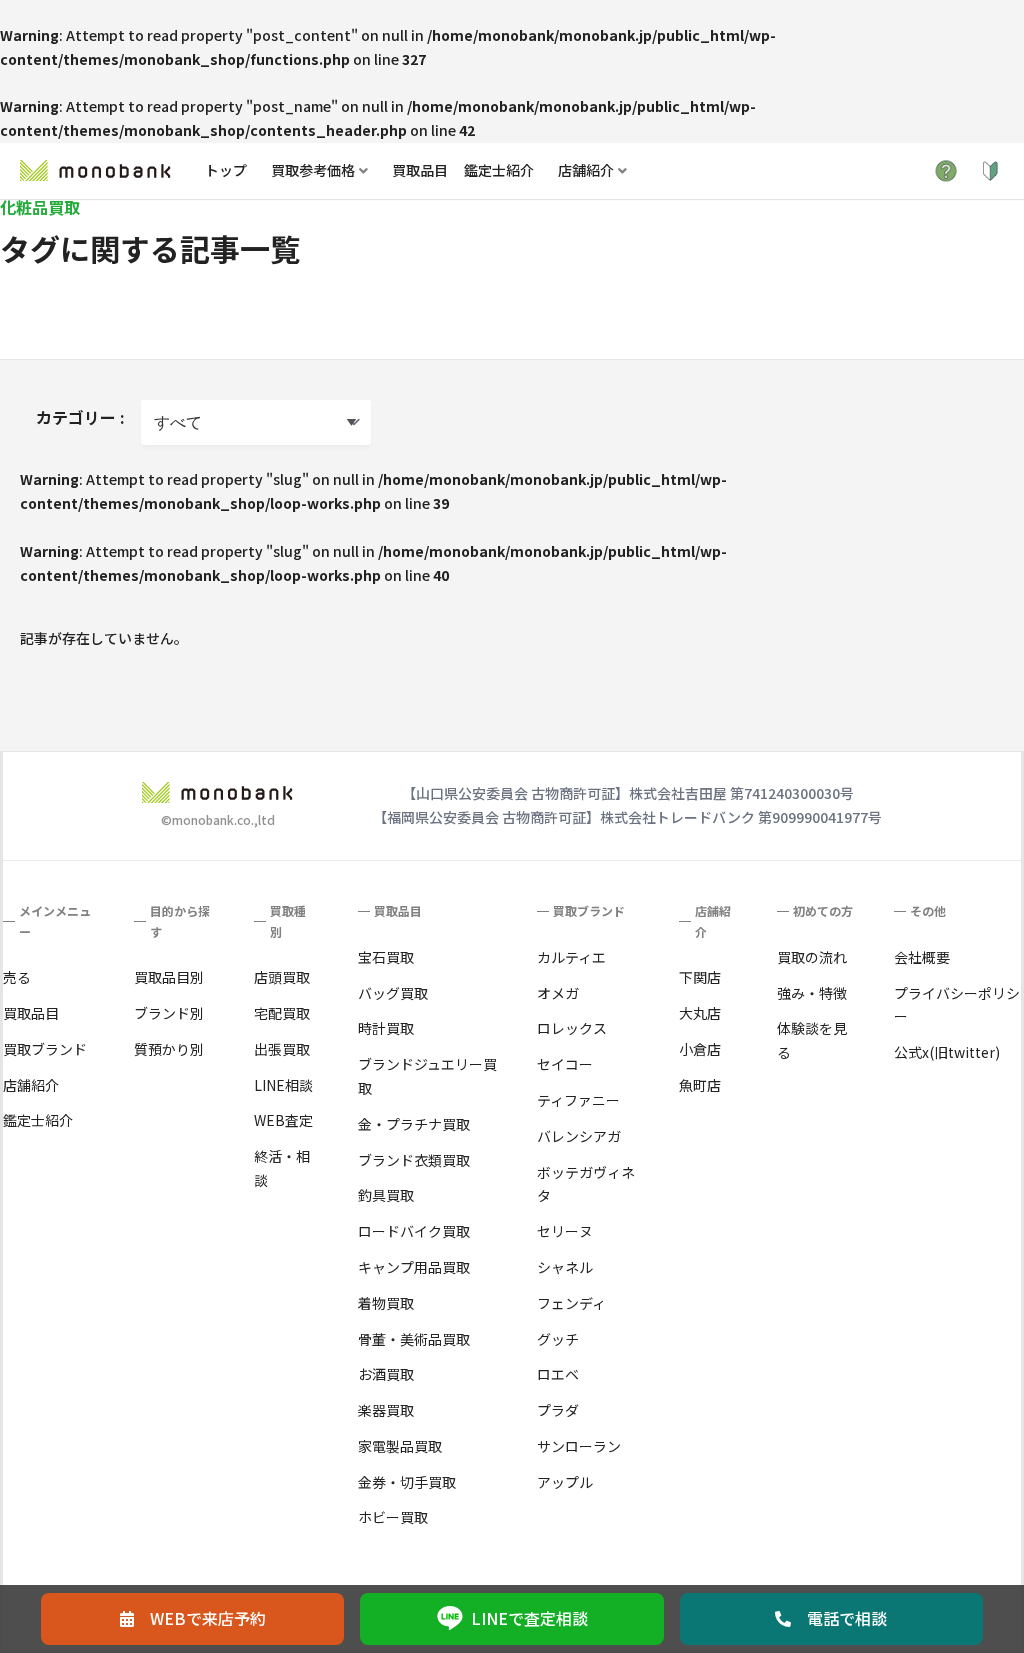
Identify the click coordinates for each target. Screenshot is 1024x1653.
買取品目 (420, 170)
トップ (226, 170)
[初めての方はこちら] (990, 171)
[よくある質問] (946, 171)
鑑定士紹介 (499, 170)
